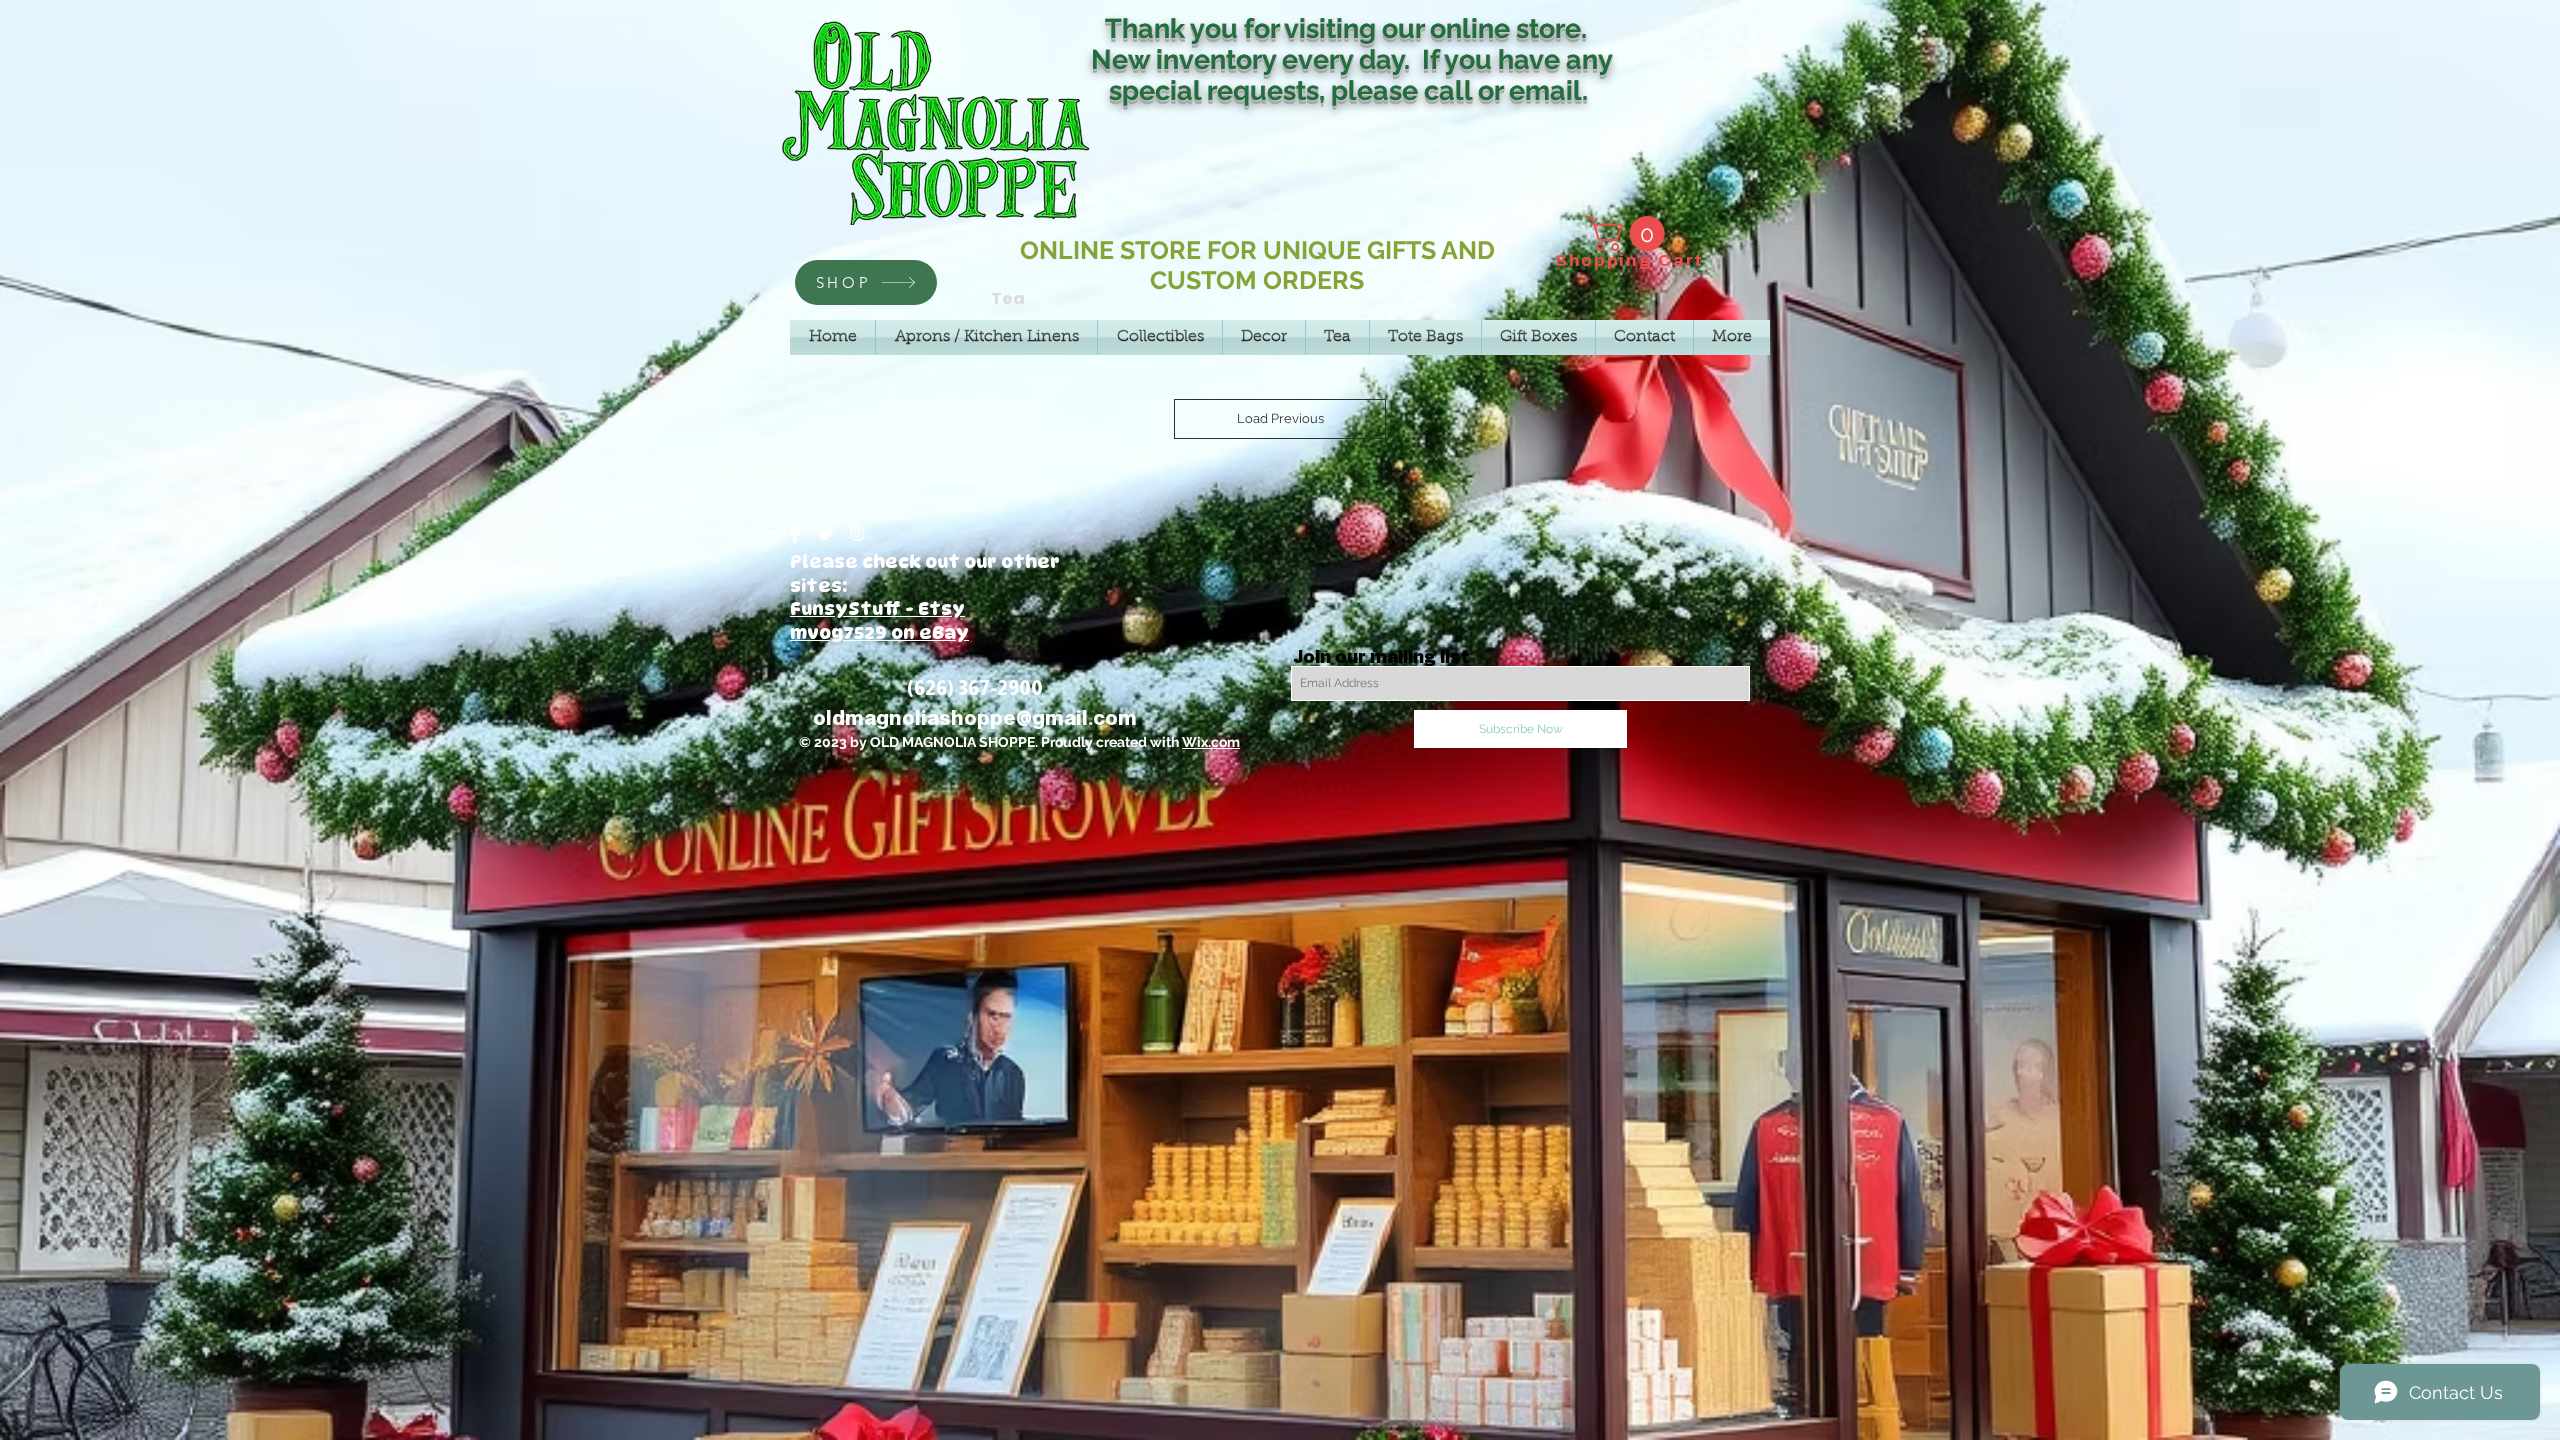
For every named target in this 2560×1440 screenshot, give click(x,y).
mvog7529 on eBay (879, 632)
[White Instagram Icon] (857, 534)
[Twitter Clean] (826, 534)
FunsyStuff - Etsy (877, 608)
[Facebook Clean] (795, 534)
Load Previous (1280, 418)
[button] (1630, 233)
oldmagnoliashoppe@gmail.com (975, 718)
